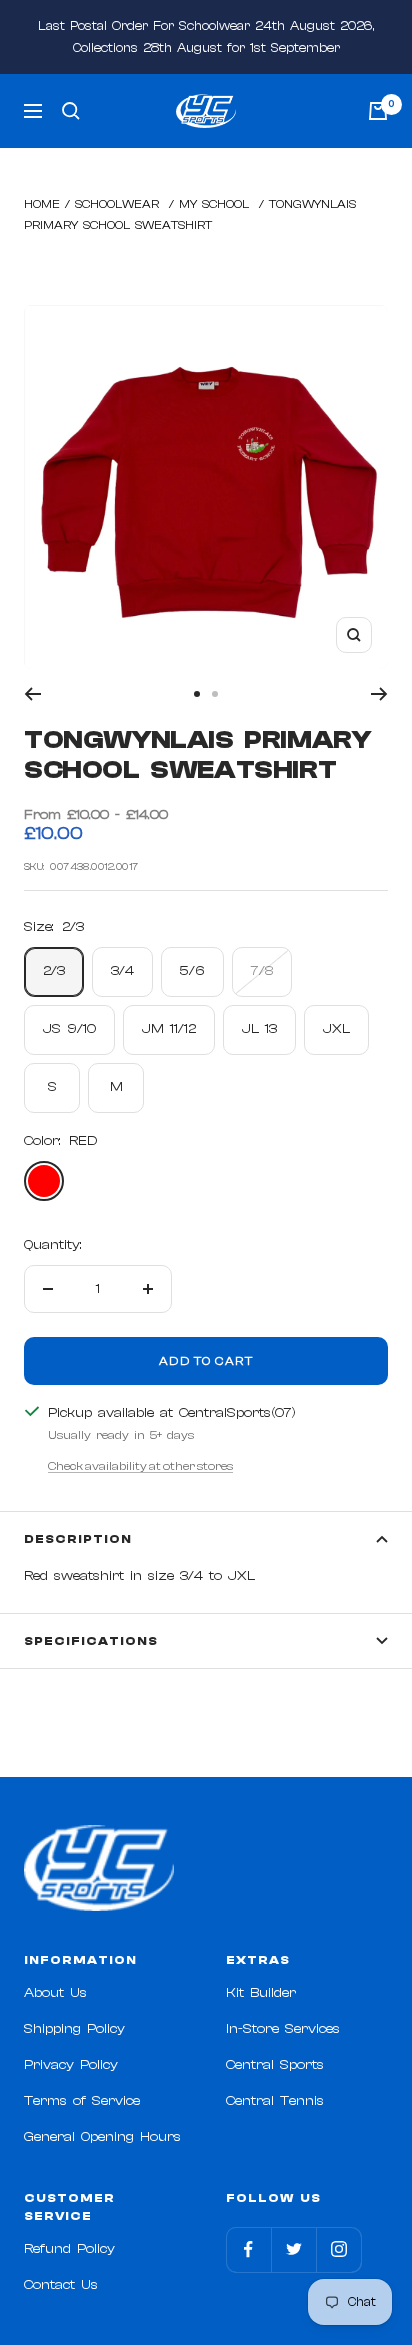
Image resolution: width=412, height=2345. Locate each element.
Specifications (91, 1641)
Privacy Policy (71, 2065)
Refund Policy (69, 2249)
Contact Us (61, 2285)
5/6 (192, 971)
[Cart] (378, 111)
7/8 (262, 971)
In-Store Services (283, 2029)
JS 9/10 (69, 1029)
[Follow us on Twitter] (293, 2249)
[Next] (379, 694)
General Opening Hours (102, 2137)
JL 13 (259, 1029)
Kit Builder (261, 1993)
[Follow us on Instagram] (338, 2249)
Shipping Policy (74, 2029)
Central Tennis (275, 2101)
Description (78, 1539)
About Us (55, 1993)
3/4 (122, 971)
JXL (336, 1029)
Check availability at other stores (140, 1466)
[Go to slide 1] (197, 694)
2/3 (54, 971)
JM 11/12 (169, 1029)
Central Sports (275, 2065)
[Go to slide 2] (215, 694)
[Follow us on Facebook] (248, 2249)
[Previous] (32, 694)
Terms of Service (82, 2101)
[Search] (71, 111)
